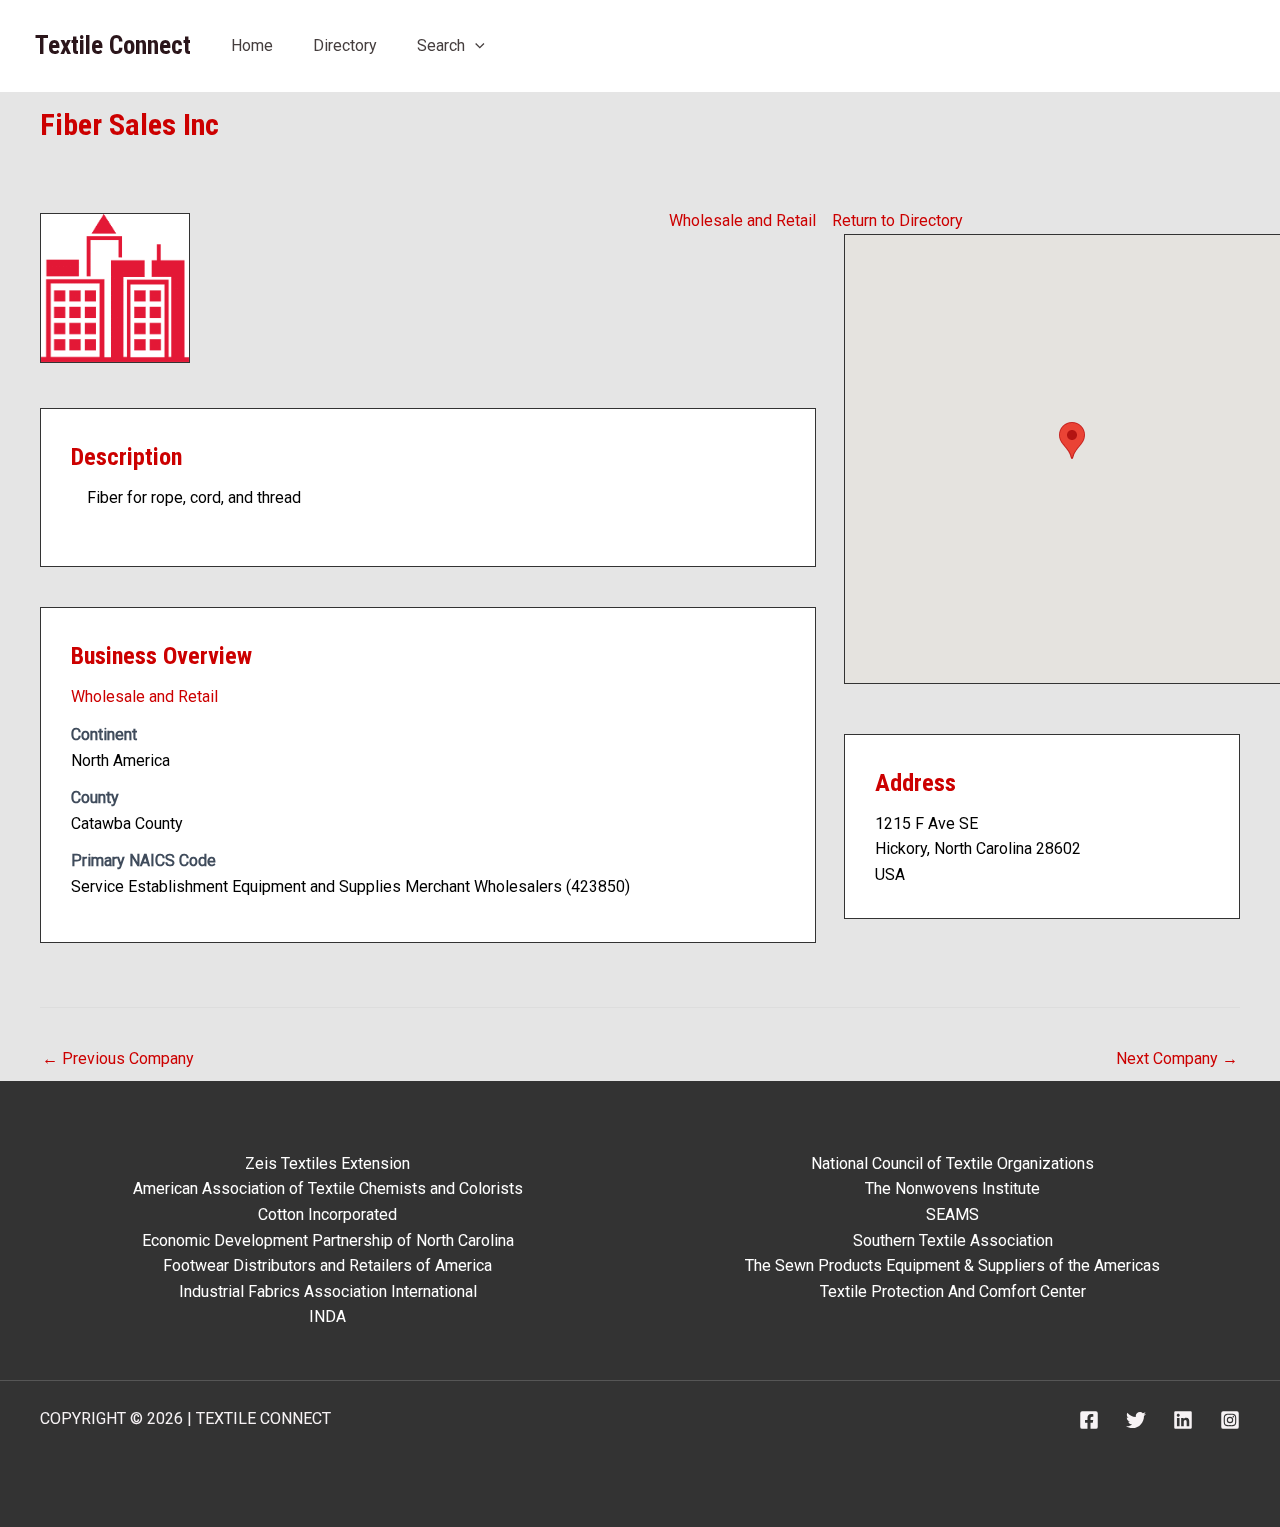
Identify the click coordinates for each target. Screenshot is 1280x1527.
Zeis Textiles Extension (327, 1163)
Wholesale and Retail (742, 220)
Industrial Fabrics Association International (328, 1291)
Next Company (1177, 1058)
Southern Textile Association (953, 1240)
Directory (345, 45)
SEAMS (952, 1214)
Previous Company (118, 1058)
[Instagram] (1230, 1420)
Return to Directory (897, 220)
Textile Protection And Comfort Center (953, 1291)
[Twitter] (1136, 1420)
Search (441, 45)
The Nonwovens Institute (952, 1188)
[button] (475, 45)
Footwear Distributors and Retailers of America (327, 1265)
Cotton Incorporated (327, 1214)
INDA (327, 1316)
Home (252, 45)
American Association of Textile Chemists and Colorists (328, 1188)
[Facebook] (1089, 1420)
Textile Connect (113, 45)
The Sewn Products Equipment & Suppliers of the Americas (952, 1265)
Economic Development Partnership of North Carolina (328, 1240)
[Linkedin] (1183, 1420)
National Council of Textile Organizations (952, 1163)
